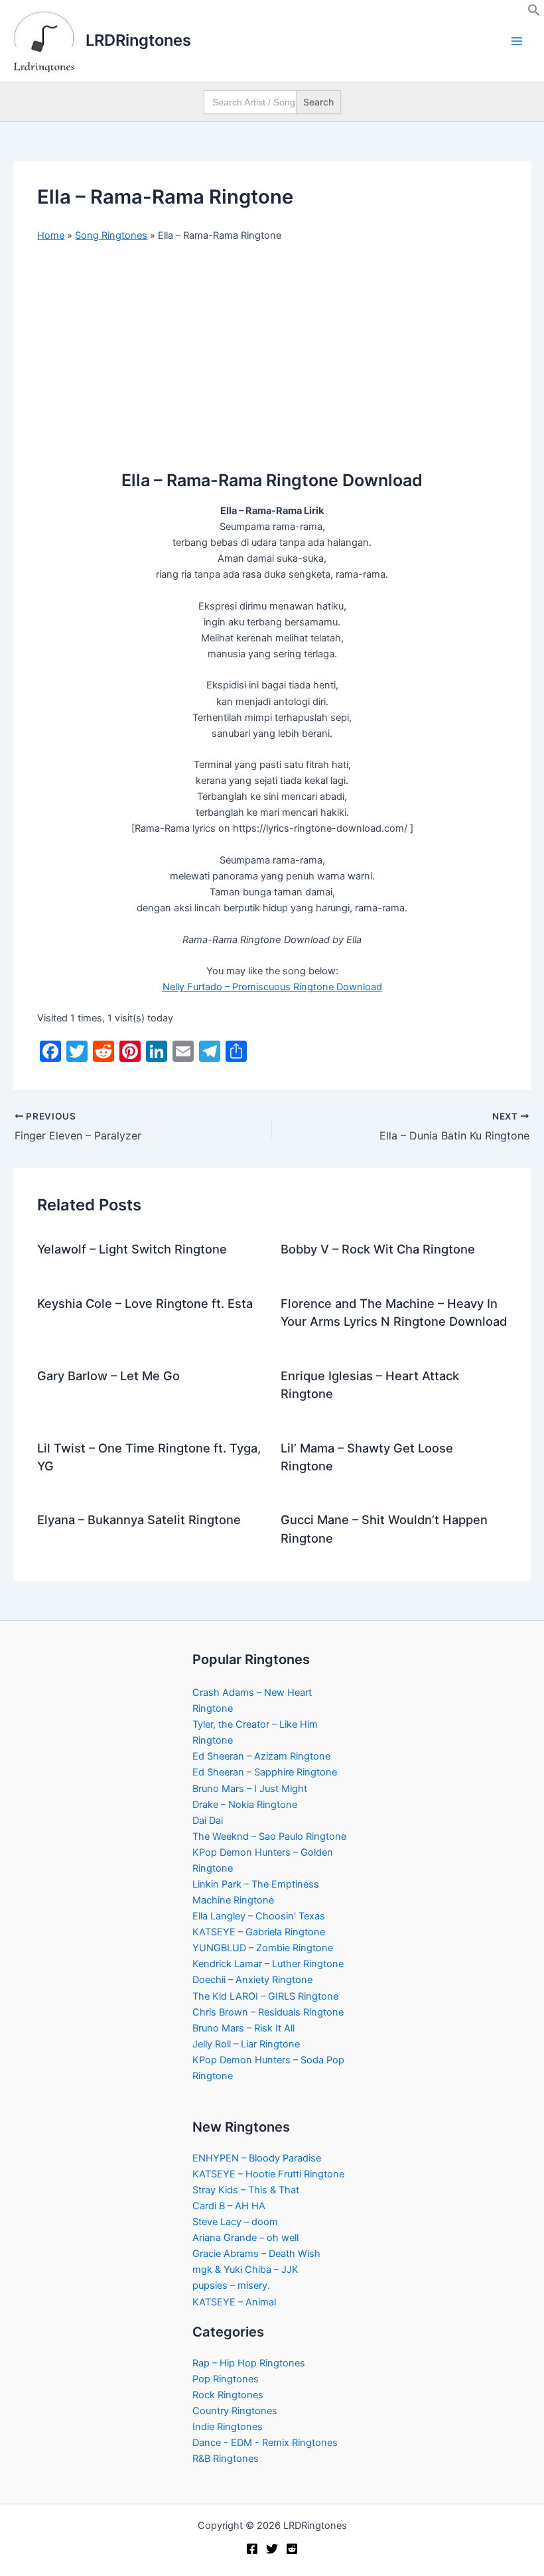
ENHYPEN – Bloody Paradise (257, 2158)
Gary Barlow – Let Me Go (108, 1376)
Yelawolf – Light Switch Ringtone (132, 1249)
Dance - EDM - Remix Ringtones (265, 2443)
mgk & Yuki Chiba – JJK (245, 2270)
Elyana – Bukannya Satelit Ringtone (139, 1519)
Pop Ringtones (226, 2379)
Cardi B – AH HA (229, 2206)
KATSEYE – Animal (234, 2302)
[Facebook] (252, 2549)
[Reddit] (292, 2549)
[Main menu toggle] (517, 41)
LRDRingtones (138, 40)
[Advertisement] (272, 352)
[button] (534, 13)
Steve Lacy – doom (235, 2222)
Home (51, 235)
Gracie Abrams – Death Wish (256, 2254)
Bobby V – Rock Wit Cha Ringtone (378, 1249)
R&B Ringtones (226, 2459)
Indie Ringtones (228, 2427)
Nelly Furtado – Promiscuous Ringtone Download (272, 987)
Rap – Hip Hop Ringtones (249, 2363)
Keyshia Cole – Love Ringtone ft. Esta (145, 1303)
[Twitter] (272, 2549)
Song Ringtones (111, 235)
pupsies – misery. (231, 2286)
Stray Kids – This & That (246, 2190)
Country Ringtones (235, 2411)
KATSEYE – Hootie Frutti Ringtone (268, 2174)
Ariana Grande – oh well (245, 2238)
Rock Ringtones (228, 2395)
